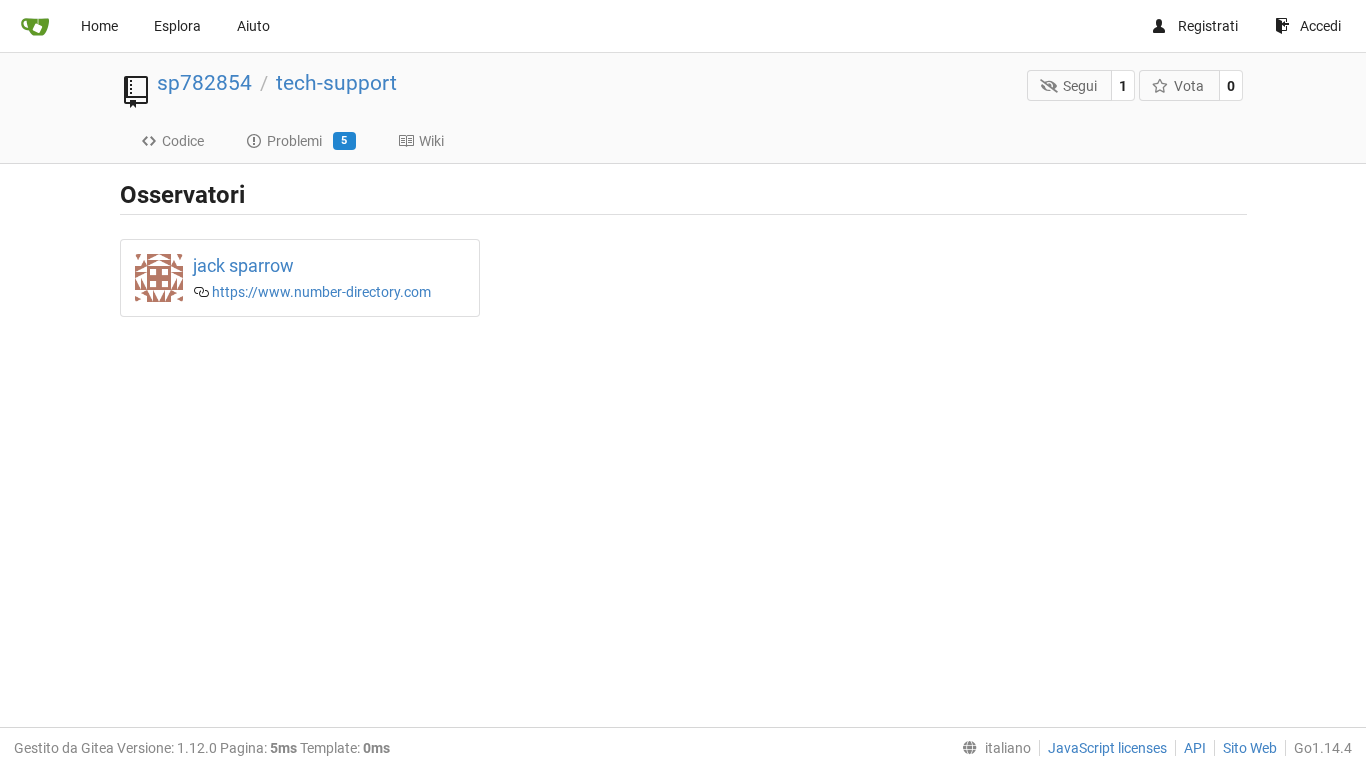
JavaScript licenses (1107, 748)
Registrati (1208, 26)
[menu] (992, 748)
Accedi (1320, 26)
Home (99, 26)
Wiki (431, 141)
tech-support (336, 83)
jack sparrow (243, 265)
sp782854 (204, 83)
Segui (1080, 86)
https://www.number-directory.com (321, 292)
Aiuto (253, 26)
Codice (183, 141)
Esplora (177, 26)
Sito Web (1250, 748)
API (1195, 748)
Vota (1189, 86)
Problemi (307, 141)
